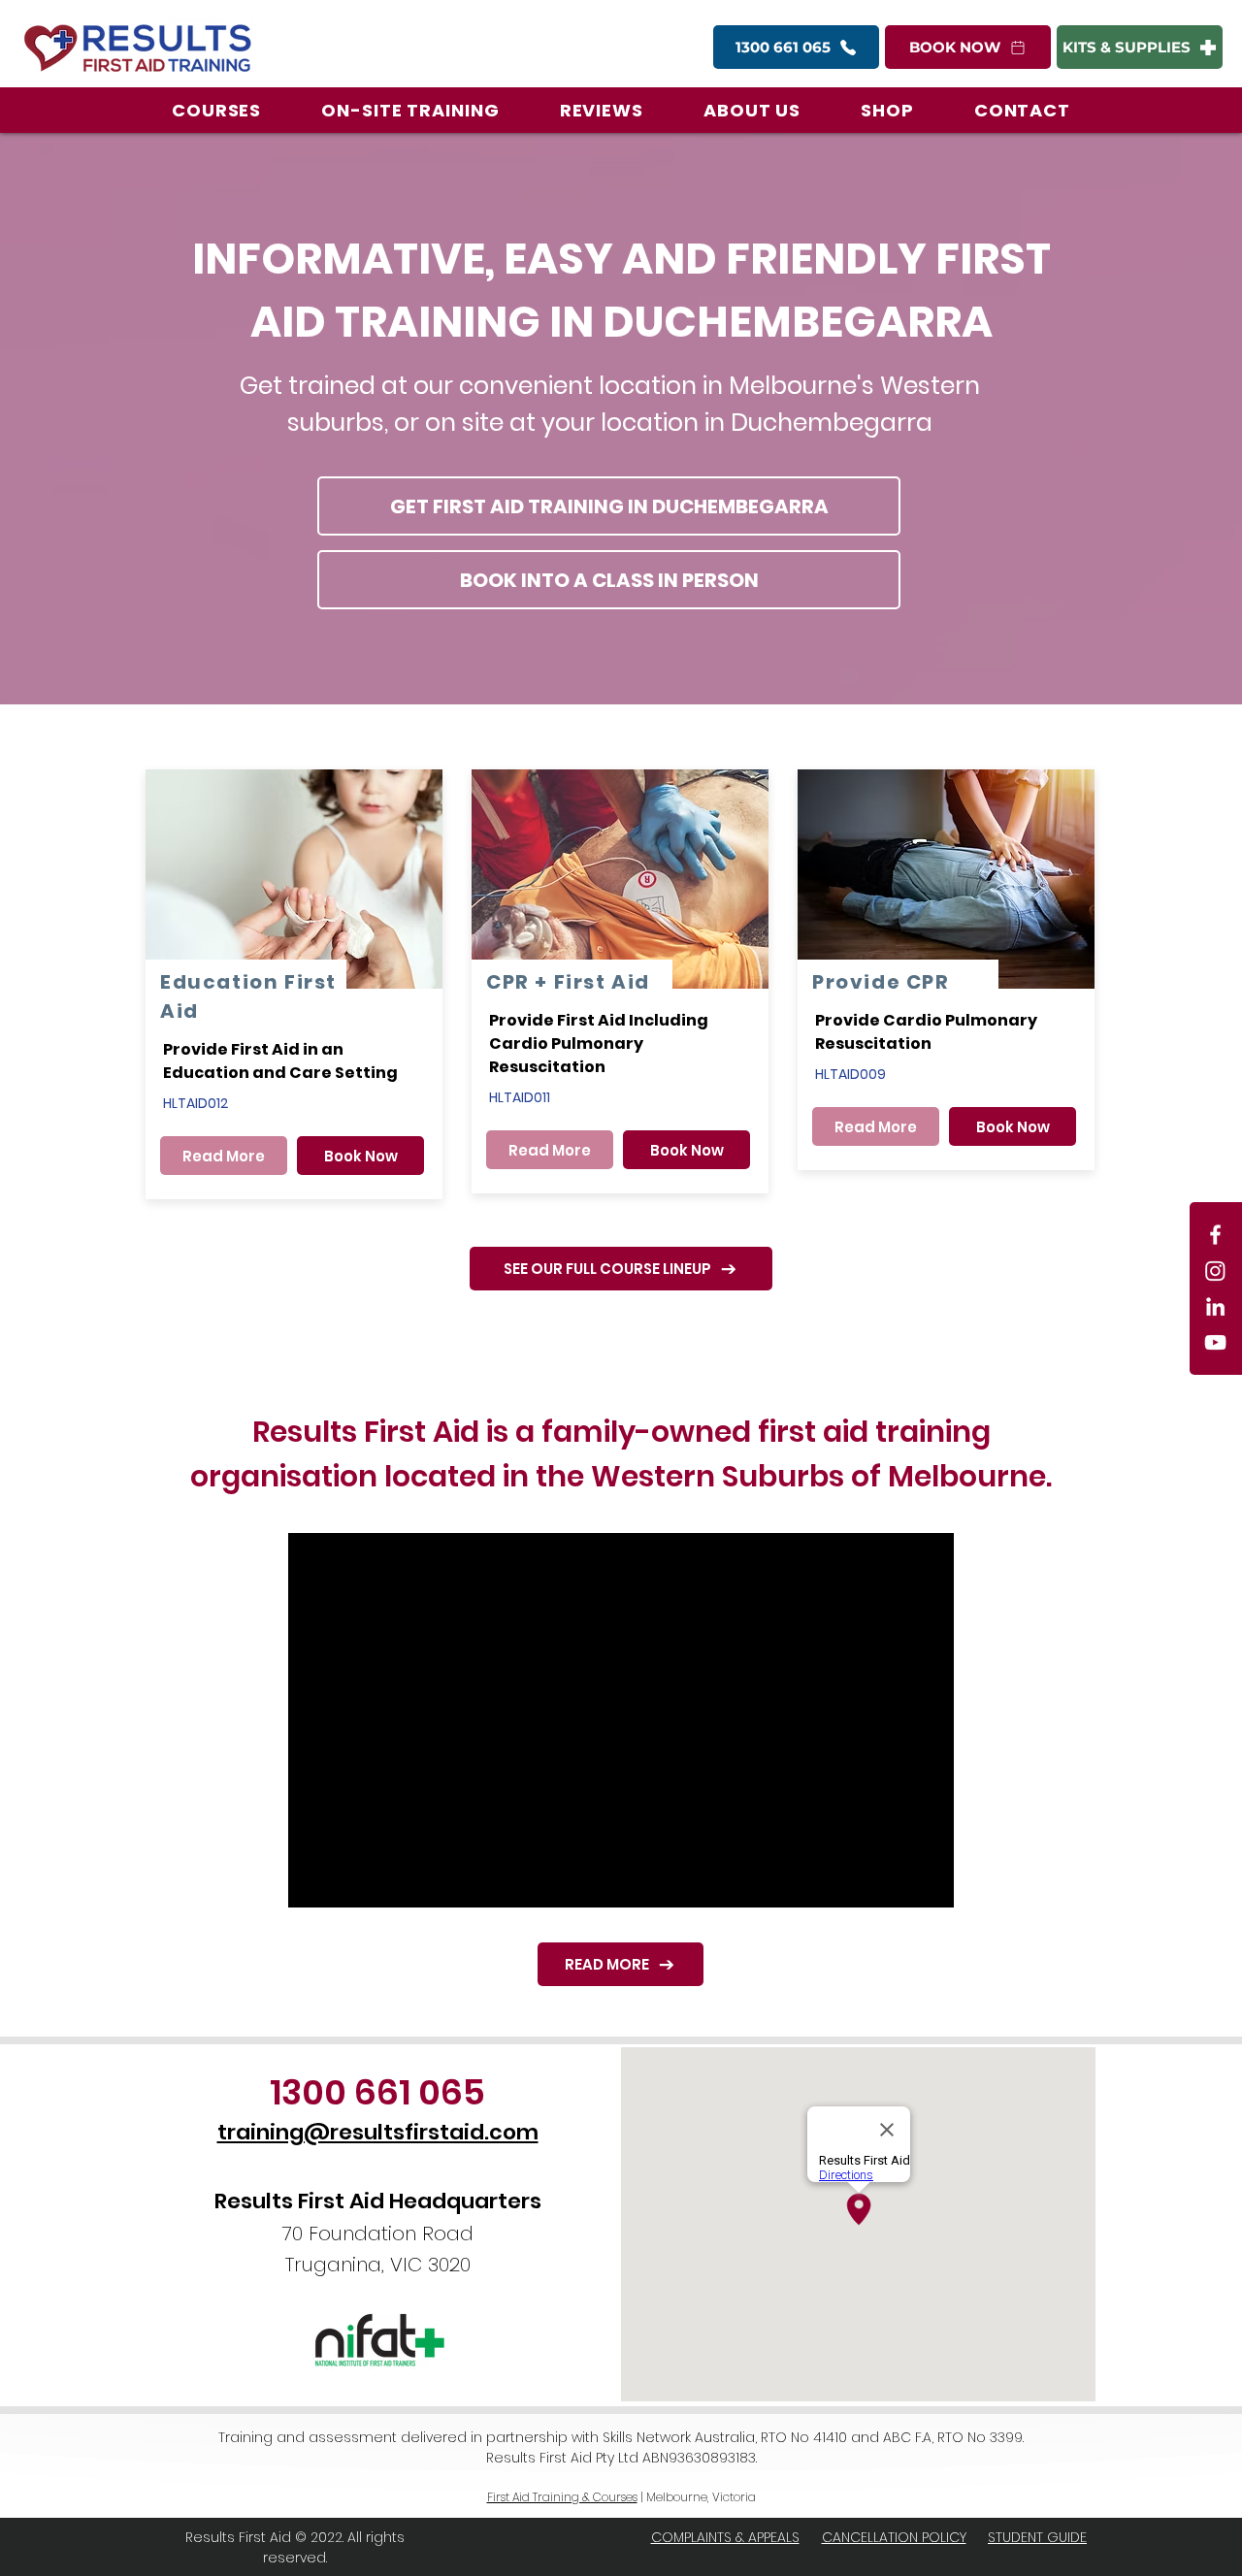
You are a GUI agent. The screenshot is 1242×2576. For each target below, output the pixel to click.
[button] (216, 110)
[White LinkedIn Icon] (1215, 1306)
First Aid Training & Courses (562, 2497)
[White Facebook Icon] (1215, 1235)
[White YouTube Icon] (1215, 1342)
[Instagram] (1215, 1271)
